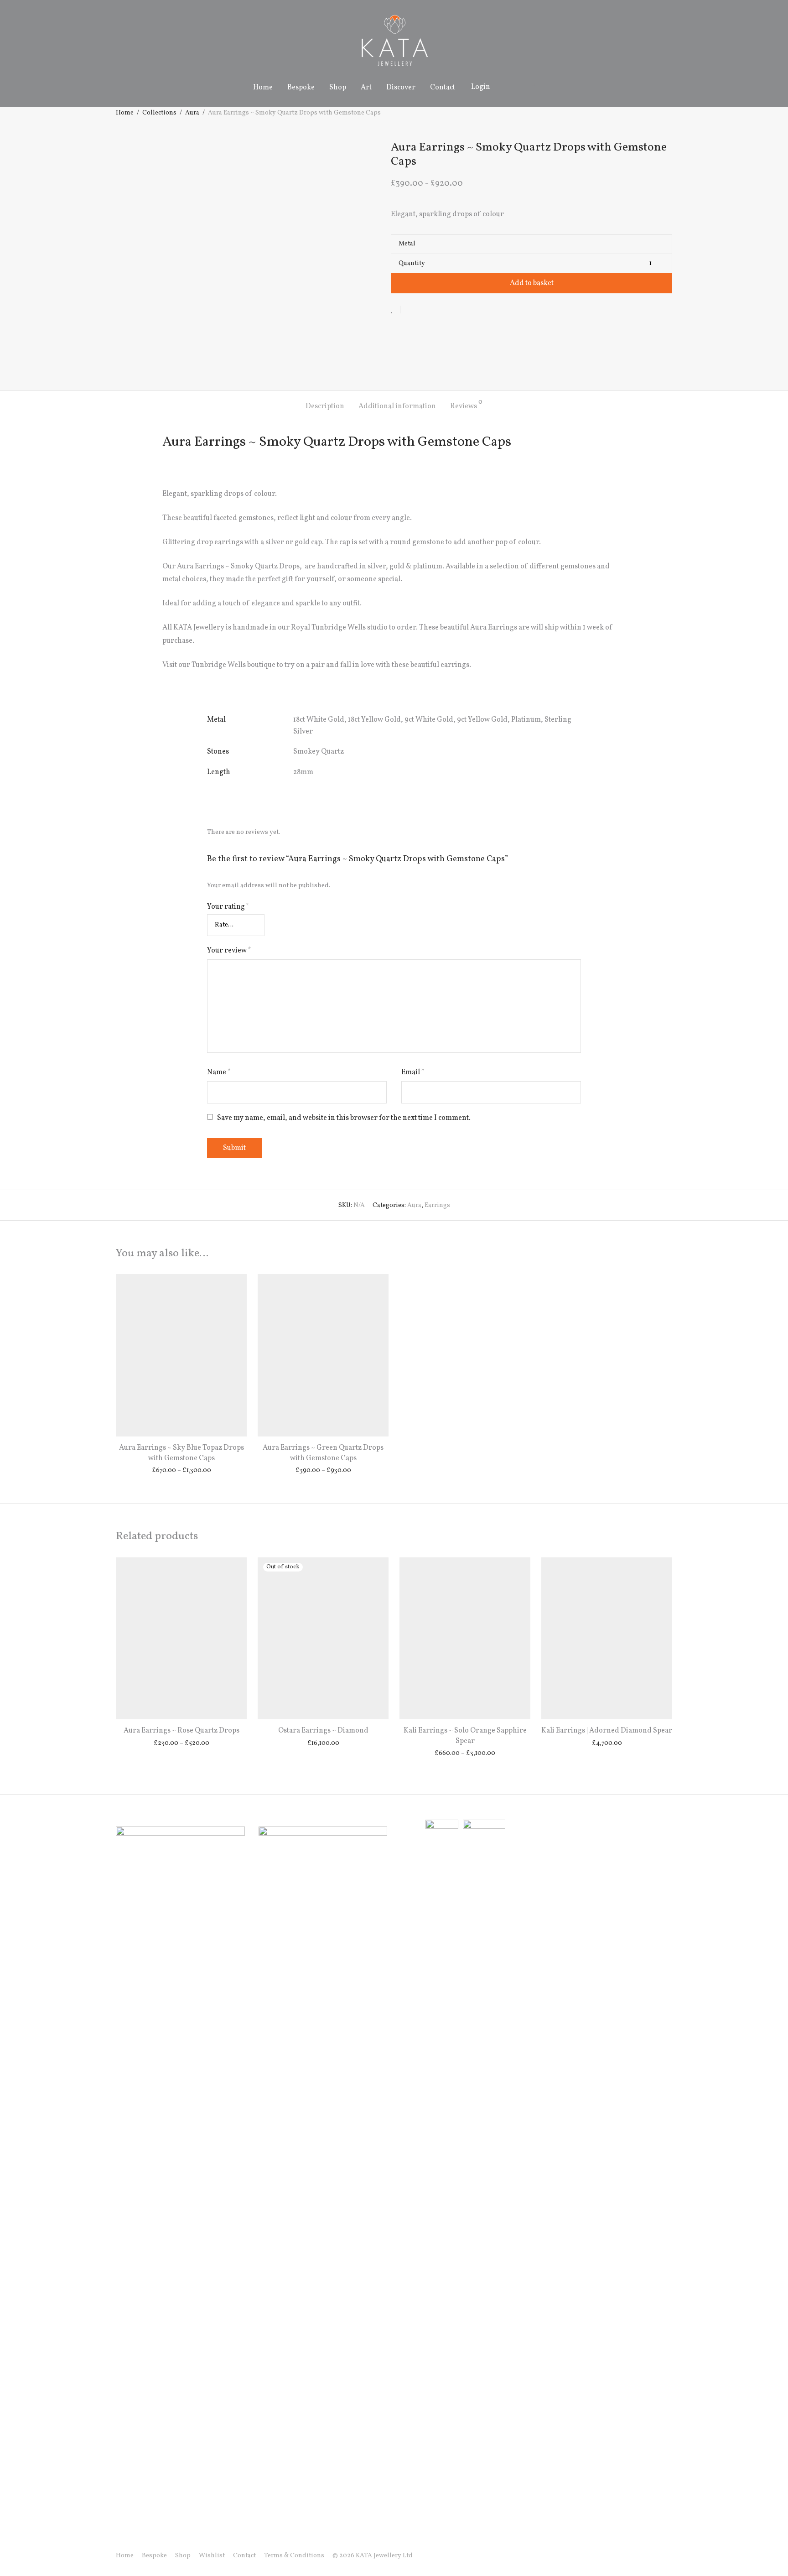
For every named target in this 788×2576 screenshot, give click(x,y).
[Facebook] (625, 2556)
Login (481, 87)
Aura (192, 113)
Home (263, 88)
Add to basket (532, 283)
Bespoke (301, 88)
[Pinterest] (669, 2556)
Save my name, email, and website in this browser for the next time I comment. (344, 1118)
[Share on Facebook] (410, 309)
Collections (159, 113)
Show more (181, 1471)
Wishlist (212, 2556)
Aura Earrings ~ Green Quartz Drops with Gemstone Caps (323, 1453)
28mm (303, 772)
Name (219, 1072)
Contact (443, 88)
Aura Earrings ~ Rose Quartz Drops (181, 1731)
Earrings (437, 1205)
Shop (338, 88)
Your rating (228, 907)
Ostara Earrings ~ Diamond (323, 1731)
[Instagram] (640, 2556)
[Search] (508, 87)
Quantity (412, 263)
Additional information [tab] (397, 406)
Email (413, 1072)
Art (366, 88)
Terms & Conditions (294, 2556)
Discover (401, 88)
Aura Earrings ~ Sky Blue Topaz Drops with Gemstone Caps (181, 1453)
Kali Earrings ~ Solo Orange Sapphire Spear (465, 1736)
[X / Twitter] (654, 2556)
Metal (407, 244)
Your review (229, 951)
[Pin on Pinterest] (437, 309)
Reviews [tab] (466, 405)
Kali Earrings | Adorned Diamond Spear (607, 1731)
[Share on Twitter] (424, 309)
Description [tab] (325, 406)
